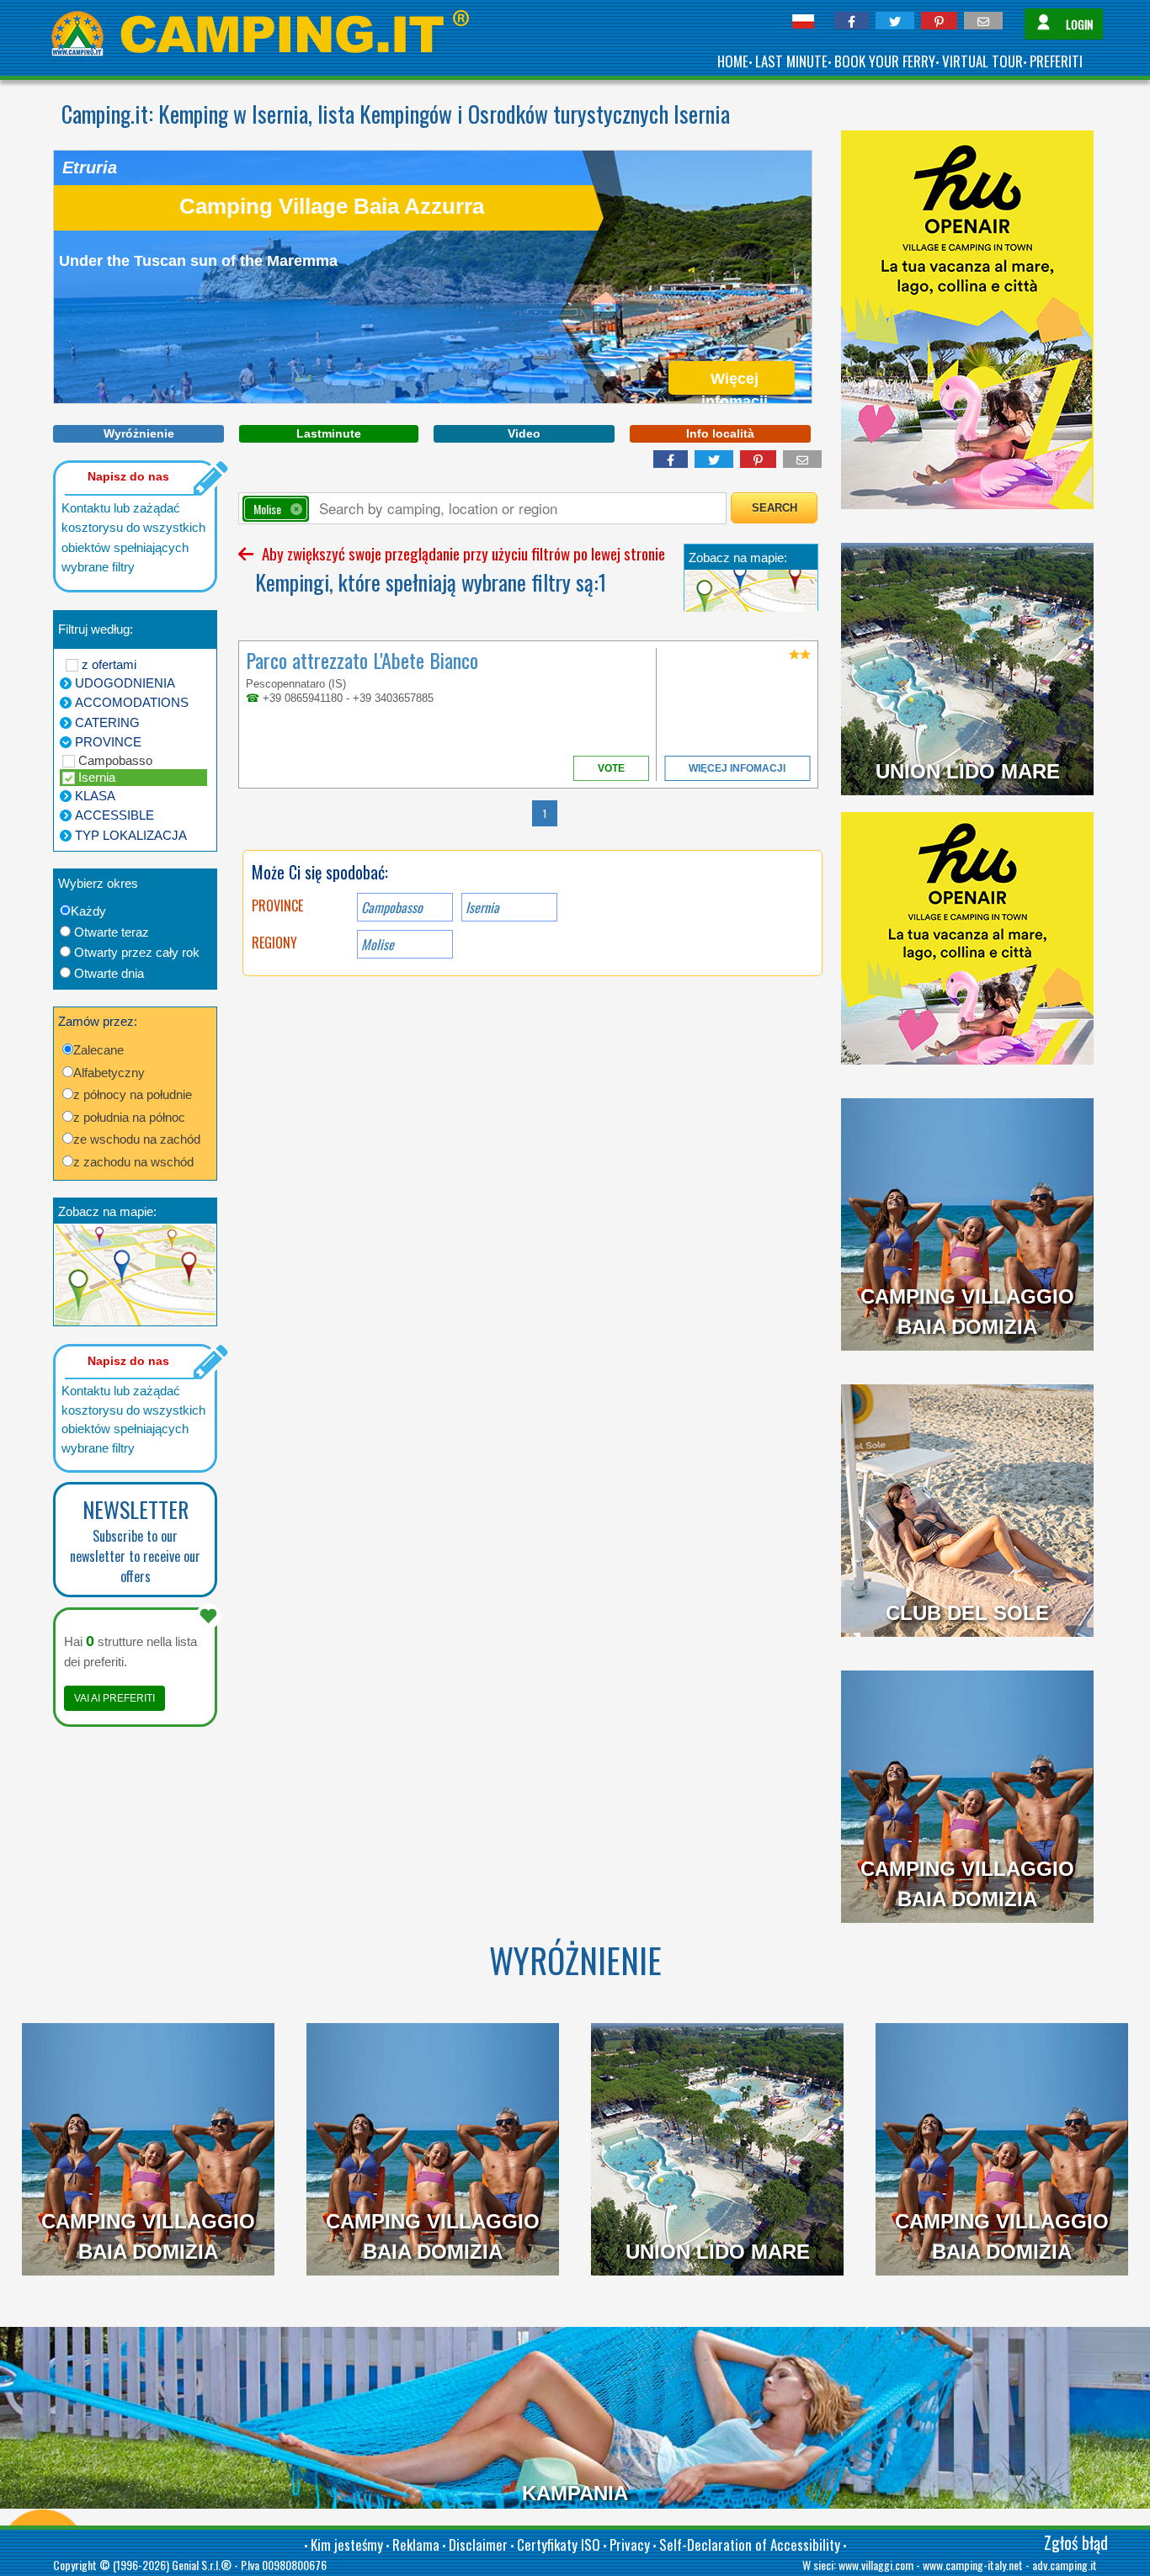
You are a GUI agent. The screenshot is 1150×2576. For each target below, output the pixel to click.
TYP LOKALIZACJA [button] (131, 835)
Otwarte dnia (109, 973)
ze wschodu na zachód (137, 1139)
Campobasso (115, 760)
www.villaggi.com (876, 2565)
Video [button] (524, 433)
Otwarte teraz (112, 932)
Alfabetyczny (109, 1073)
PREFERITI (1056, 61)
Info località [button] (720, 433)
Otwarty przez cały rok (137, 952)
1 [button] (545, 813)
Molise (378, 944)
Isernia (97, 777)
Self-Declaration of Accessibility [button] (750, 2544)
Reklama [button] (416, 2544)
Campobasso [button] (392, 907)
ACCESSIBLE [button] (114, 815)
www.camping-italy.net (973, 2565)
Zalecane (98, 1050)
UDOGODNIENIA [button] (125, 683)
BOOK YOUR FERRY (885, 61)
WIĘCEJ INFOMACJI (737, 768)
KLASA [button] (95, 796)
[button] (852, 21)
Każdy (88, 911)
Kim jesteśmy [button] (347, 2544)
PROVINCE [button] (108, 742)
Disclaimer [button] (478, 2544)
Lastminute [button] (329, 433)
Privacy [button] (630, 2544)
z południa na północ (129, 1117)
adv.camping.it (1065, 2565)
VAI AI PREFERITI (114, 1698)
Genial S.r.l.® (202, 2565)
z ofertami (109, 664)
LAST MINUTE (791, 61)
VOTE (611, 768)
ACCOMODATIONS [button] (132, 702)
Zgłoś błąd (1076, 2542)
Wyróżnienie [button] (139, 433)
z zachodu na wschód (133, 1162)
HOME (733, 61)
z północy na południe (133, 1094)
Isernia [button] (482, 907)
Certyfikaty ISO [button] (559, 2544)
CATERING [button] (107, 722)
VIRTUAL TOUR (982, 61)
